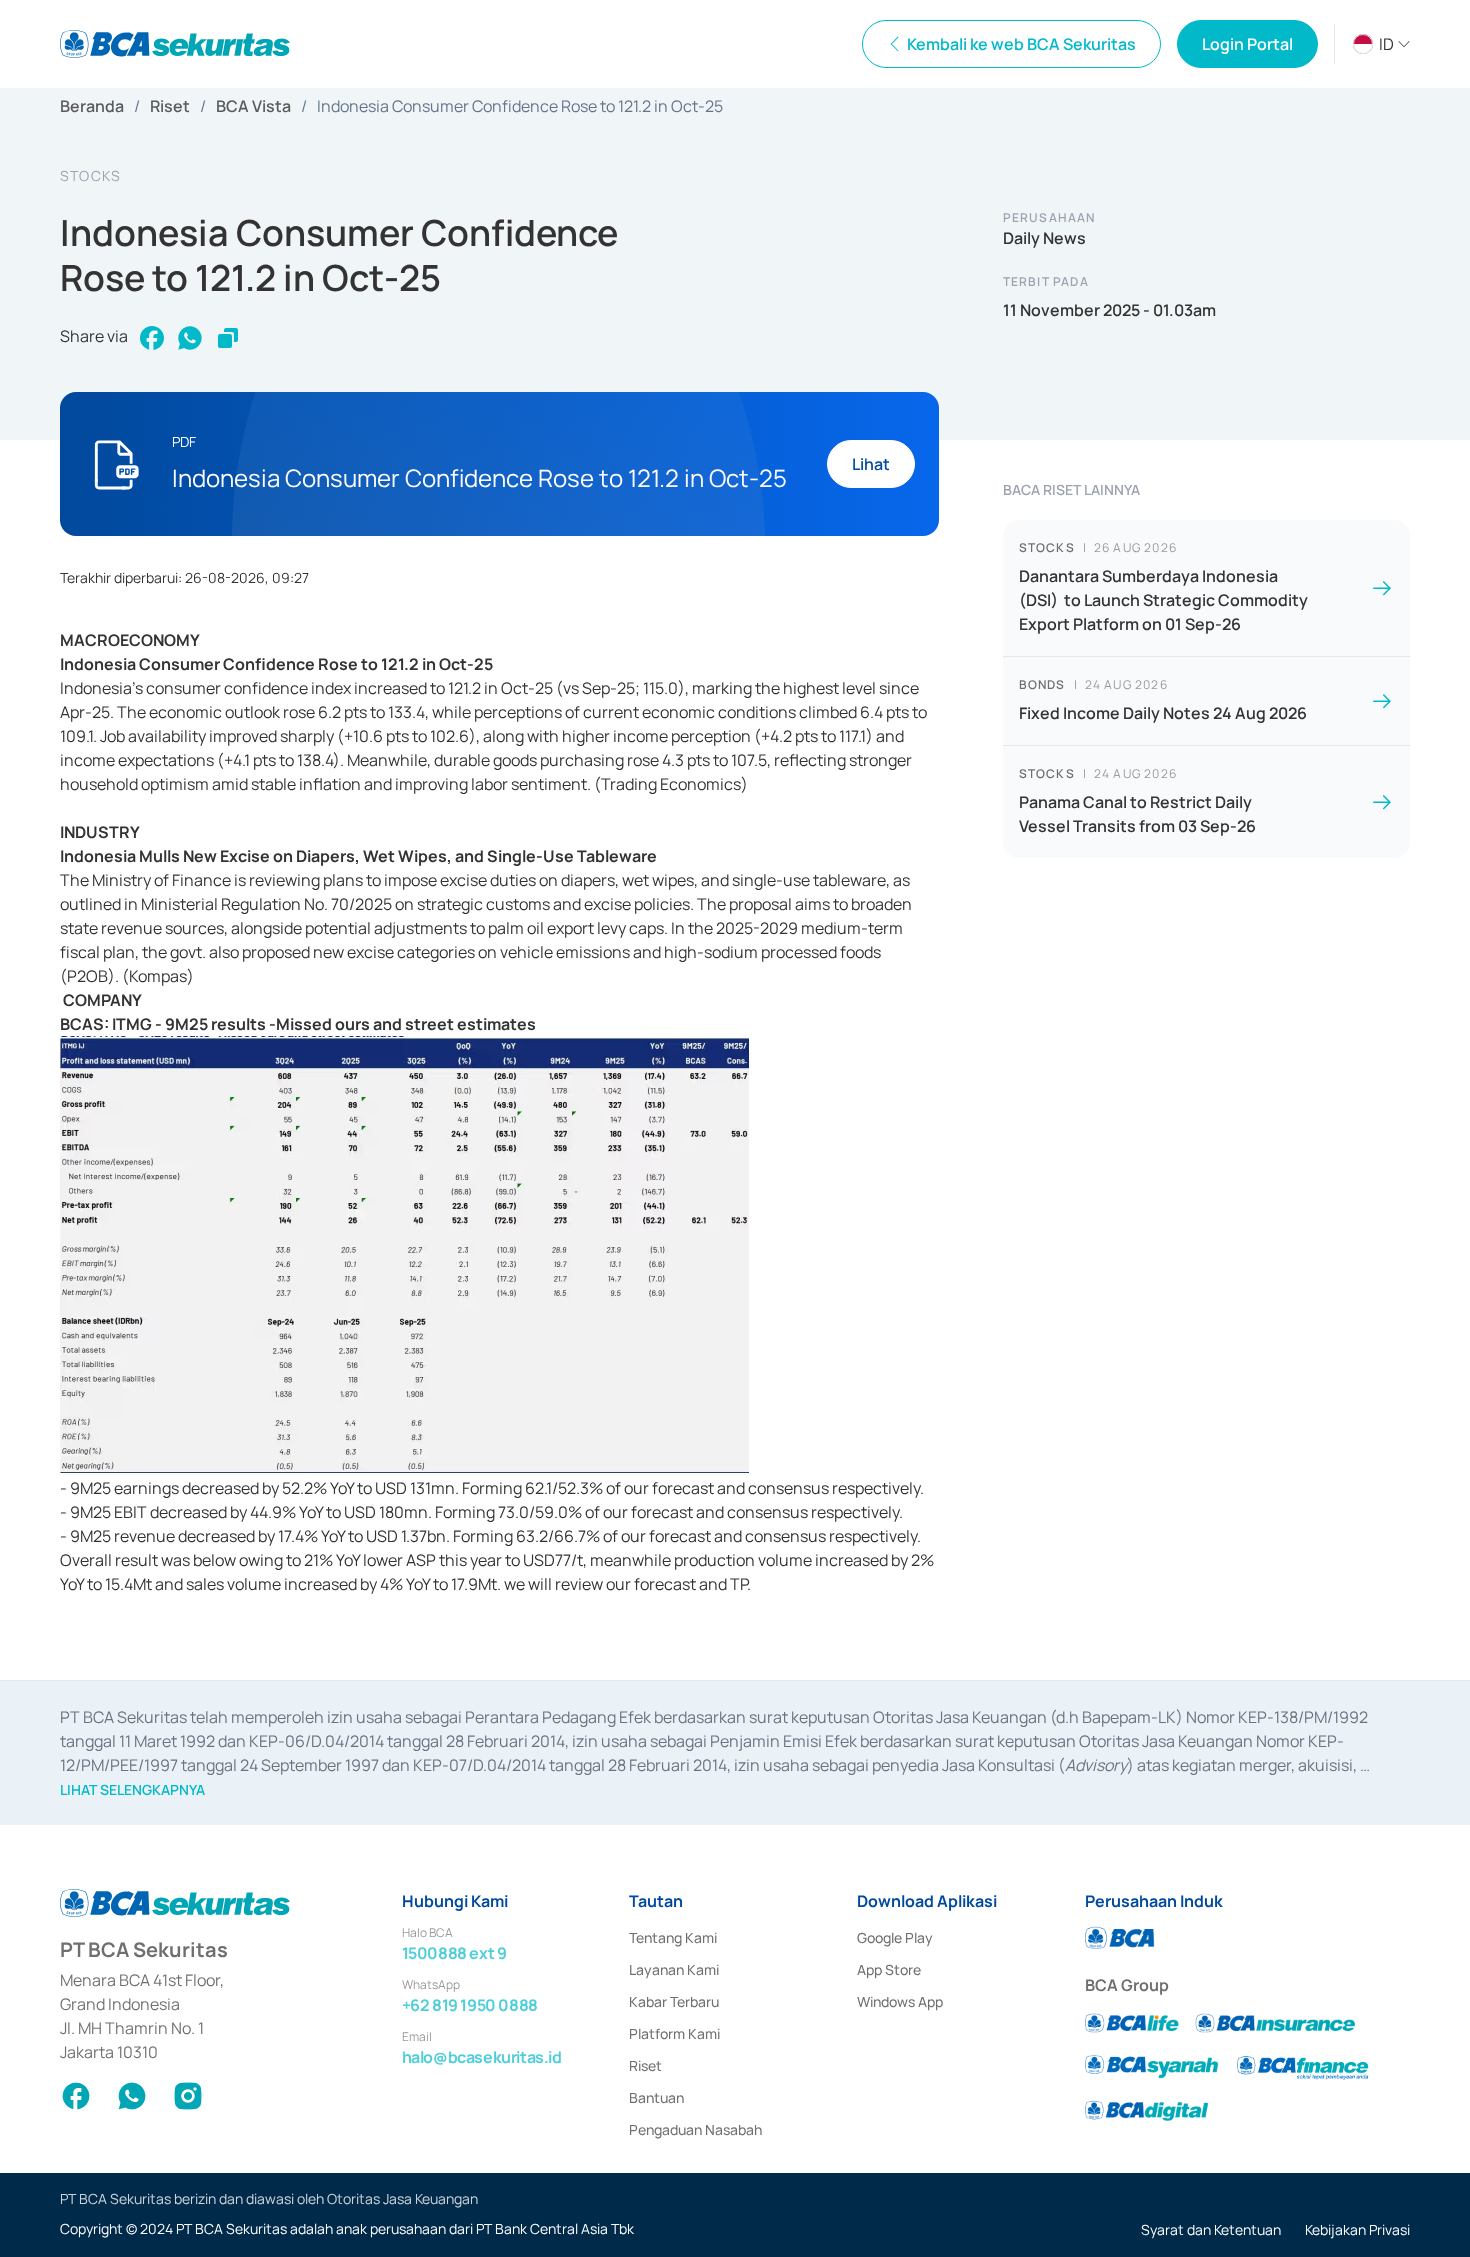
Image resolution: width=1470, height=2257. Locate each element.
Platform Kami (674, 2033)
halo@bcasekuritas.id (482, 2057)
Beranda (92, 106)
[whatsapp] (190, 338)
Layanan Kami (674, 1969)
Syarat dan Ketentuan (1211, 2229)
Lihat (871, 464)
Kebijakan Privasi (1357, 2229)
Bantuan (656, 2097)
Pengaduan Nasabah (695, 2129)
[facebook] (152, 338)
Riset (170, 106)
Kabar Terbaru (674, 2001)
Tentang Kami (673, 1937)
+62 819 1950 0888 (470, 2005)
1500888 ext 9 (454, 1953)
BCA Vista (253, 106)
